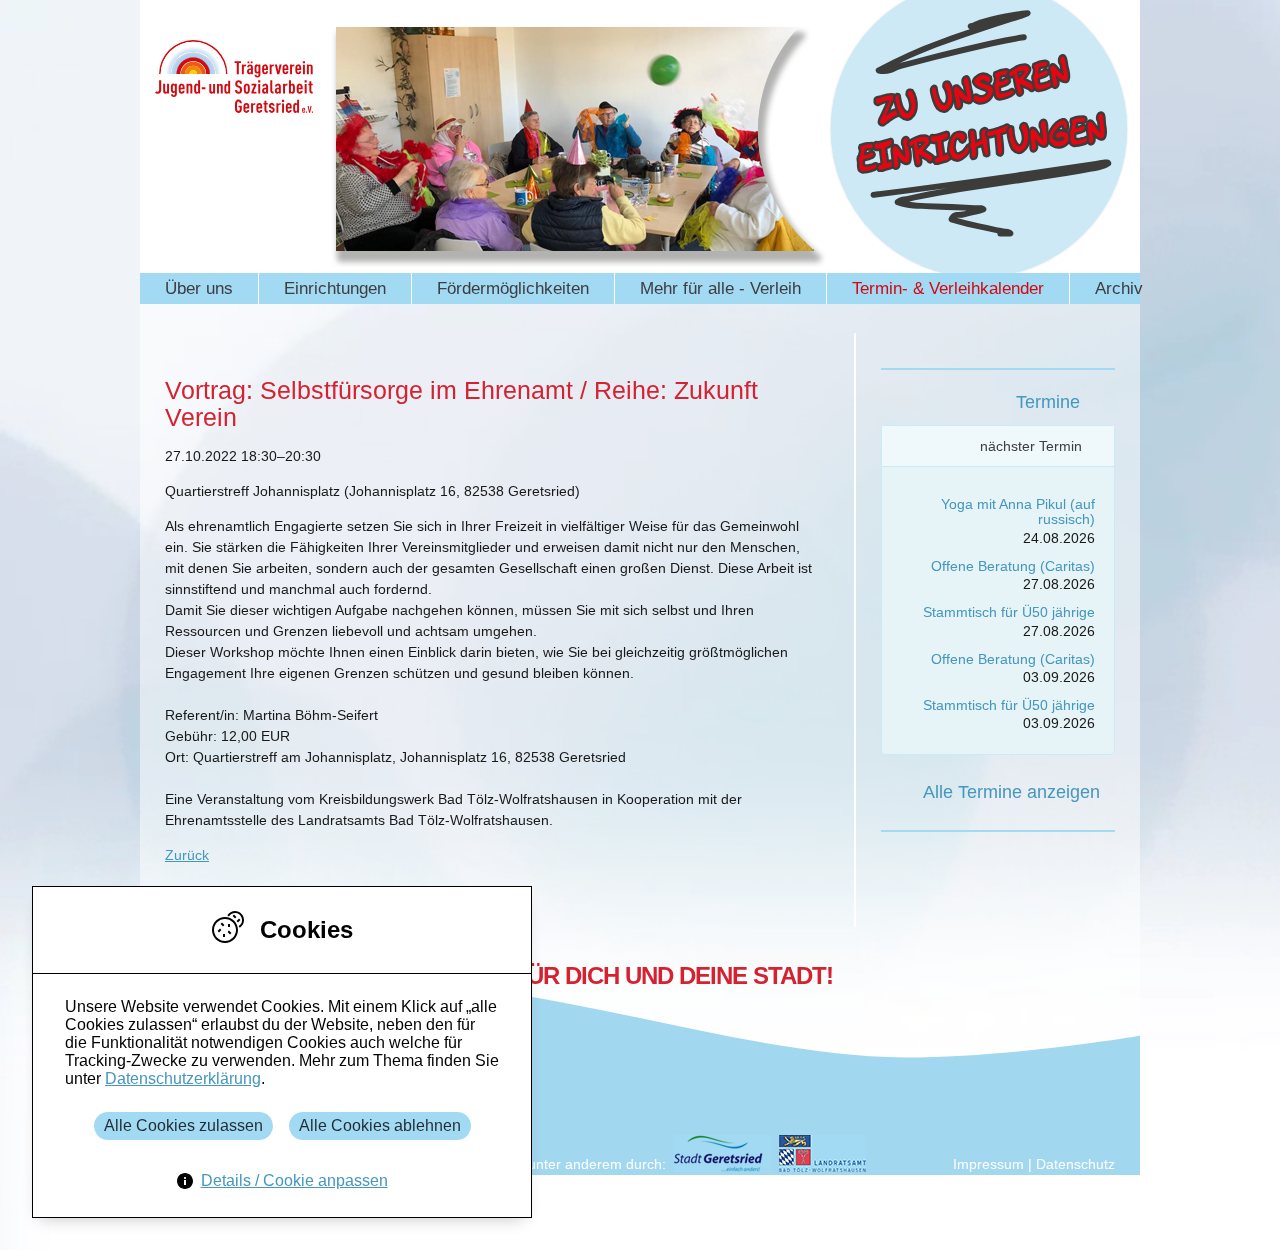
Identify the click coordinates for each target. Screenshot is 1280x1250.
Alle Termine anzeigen (1011, 792)
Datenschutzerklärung (183, 1078)
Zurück (187, 855)
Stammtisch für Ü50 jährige (1009, 612)
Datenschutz (1075, 1164)
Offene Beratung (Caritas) (1013, 566)
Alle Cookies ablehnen (380, 1125)
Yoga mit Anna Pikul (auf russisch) (1018, 511)
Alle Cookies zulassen (183, 1125)
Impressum (988, 1164)
